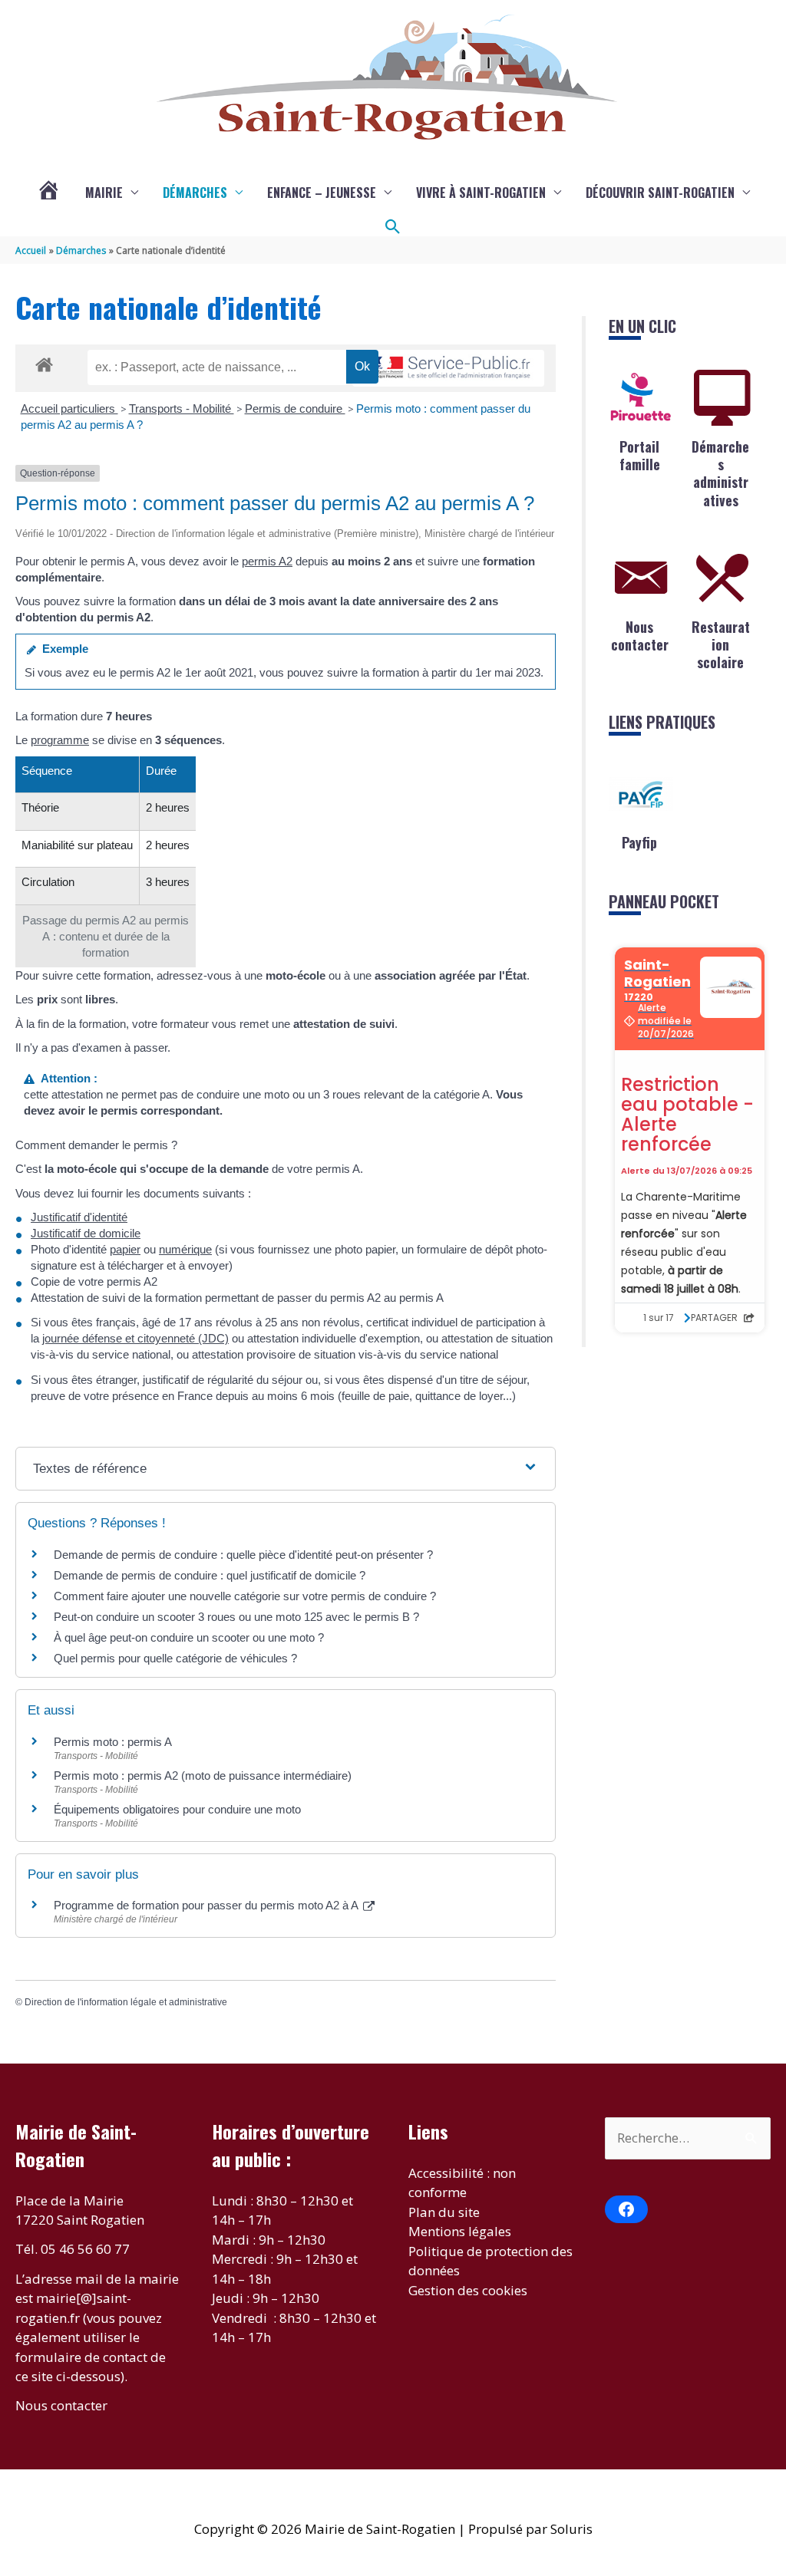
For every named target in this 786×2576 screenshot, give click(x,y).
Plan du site (444, 2212)
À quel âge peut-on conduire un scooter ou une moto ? (189, 1637)
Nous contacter (640, 636)
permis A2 (267, 561)
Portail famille (640, 455)
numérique (185, 1249)
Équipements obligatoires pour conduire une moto (177, 1809)
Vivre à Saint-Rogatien (481, 193)
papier (125, 1249)
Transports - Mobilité (182, 408)
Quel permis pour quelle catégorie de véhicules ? (175, 1658)
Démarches (195, 193)
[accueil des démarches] (44, 362)
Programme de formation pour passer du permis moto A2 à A (207, 1905)
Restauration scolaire (721, 645)
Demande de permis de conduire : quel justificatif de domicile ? (210, 1575)
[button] (393, 227)
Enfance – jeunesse (322, 193)
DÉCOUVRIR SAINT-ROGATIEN (660, 193)
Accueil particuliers (69, 408)
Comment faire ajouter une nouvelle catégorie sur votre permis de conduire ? (245, 1596)
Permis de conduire (295, 408)
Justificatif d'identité (79, 1217)
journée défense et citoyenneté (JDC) (135, 1338)
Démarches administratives (720, 473)
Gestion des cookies (468, 2290)
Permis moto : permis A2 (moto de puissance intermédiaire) (203, 1776)
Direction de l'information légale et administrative (126, 2002)
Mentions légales (460, 2231)
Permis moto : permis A (113, 1742)
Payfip (639, 842)
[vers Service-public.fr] (448, 369)
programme (60, 740)
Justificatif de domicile (86, 1233)
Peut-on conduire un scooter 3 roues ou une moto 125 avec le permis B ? (236, 1617)
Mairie (104, 193)
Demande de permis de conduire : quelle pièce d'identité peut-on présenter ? (243, 1555)
